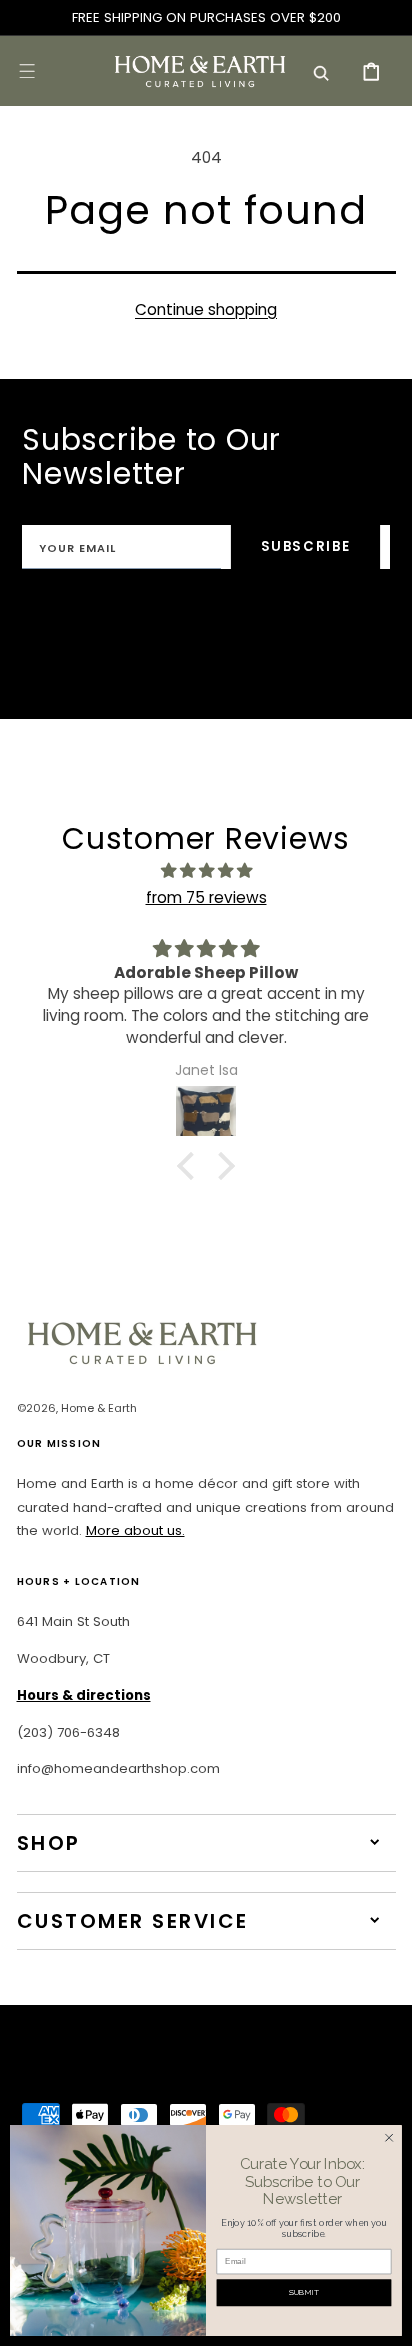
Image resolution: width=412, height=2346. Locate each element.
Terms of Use (331, 615)
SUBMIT (304, 2292)
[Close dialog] (389, 2138)
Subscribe (306, 546)
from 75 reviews (206, 897)
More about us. (135, 1530)
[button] (27, 71)
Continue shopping (206, 309)
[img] (206, 871)
